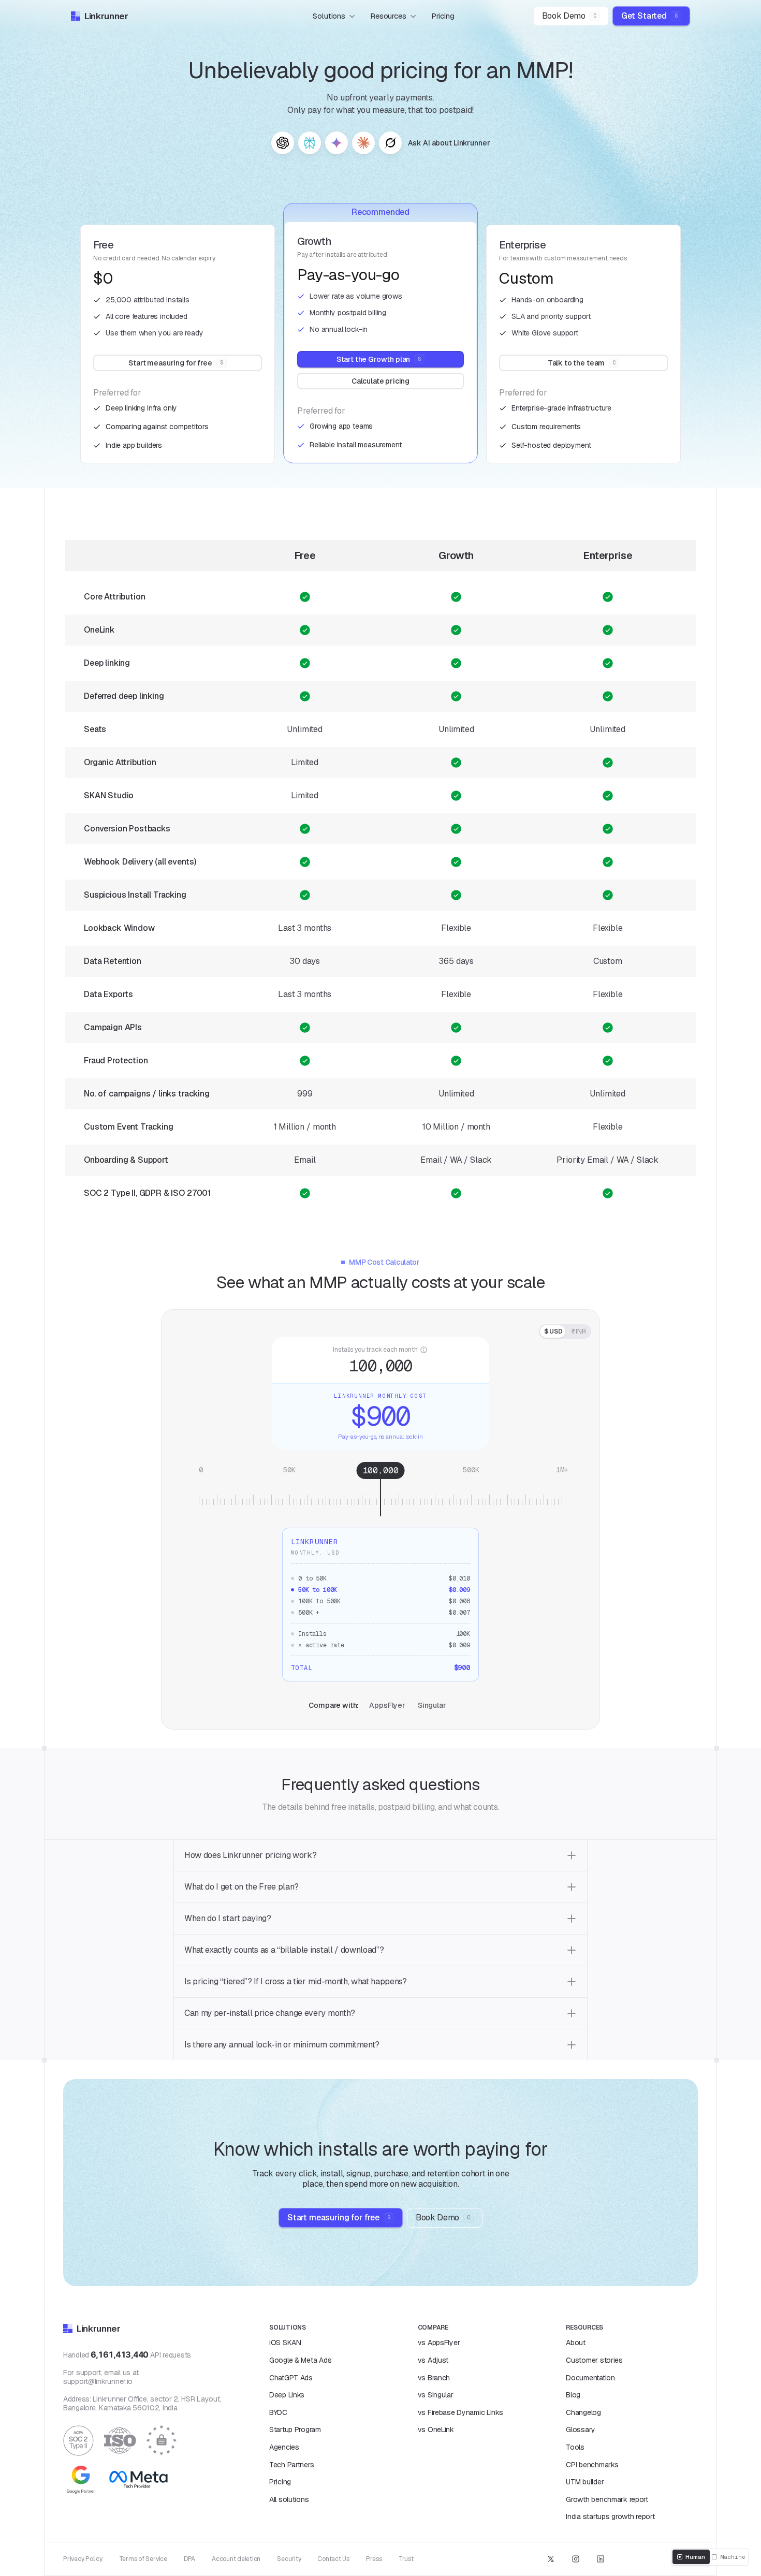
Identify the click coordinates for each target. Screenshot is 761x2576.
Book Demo (569, 16)
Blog (573, 2395)
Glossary (581, 2429)
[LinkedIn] (601, 2559)
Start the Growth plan (379, 359)
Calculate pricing (380, 381)
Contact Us (333, 2559)
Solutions (329, 16)
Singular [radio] (432, 1705)
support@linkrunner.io (98, 2381)
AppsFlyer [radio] (387, 1705)
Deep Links (287, 2395)
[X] (551, 2559)
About (576, 2343)
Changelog (583, 2412)
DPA (189, 2559)
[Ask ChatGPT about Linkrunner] (283, 143)
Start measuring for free (175, 363)
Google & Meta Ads (300, 2360)
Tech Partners (291, 2465)
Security (289, 2559)
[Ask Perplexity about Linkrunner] (310, 143)
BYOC (278, 2412)
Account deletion (236, 2559)
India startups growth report (610, 2516)
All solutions (289, 2499)
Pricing (443, 16)
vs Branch (434, 2378)
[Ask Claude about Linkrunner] (363, 143)
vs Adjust (433, 2360)
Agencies (284, 2447)
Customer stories (594, 2360)
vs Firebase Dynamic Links (460, 2412)
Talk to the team (582, 363)
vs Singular (436, 2395)
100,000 (380, 1365)
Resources (388, 16)
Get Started (649, 16)
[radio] (553, 1331)
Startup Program (295, 2429)
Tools (575, 2447)
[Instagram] (576, 2559)
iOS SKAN (285, 2343)
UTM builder (585, 2482)
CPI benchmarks (592, 2465)
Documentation (590, 2378)
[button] (380, 1856)
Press (374, 2559)
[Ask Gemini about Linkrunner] (336, 143)
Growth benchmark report (607, 2499)
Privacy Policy (83, 2559)
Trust (406, 2559)
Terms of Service (143, 2559)
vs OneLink (436, 2429)
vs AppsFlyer (439, 2343)
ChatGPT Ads (291, 2378)
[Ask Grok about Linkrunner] (390, 143)
